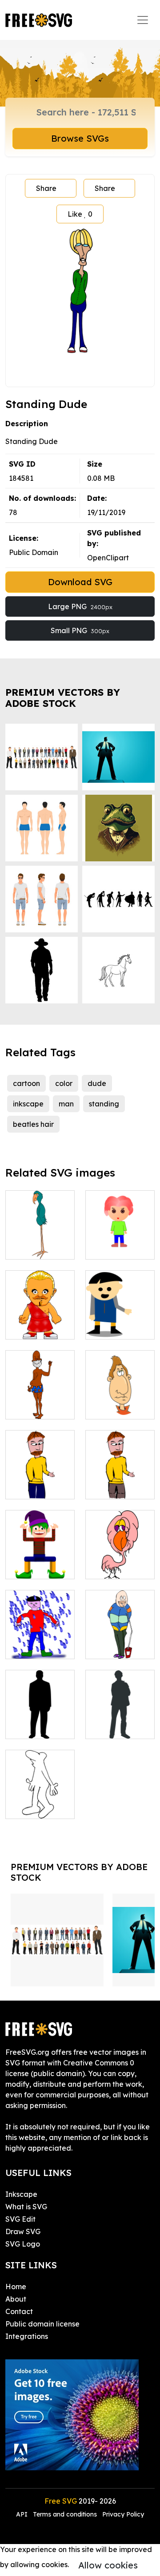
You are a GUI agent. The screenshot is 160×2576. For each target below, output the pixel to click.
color (64, 1083)
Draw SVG (23, 2231)
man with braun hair (40, 1482)
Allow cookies (108, 2565)
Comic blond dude (40, 1322)
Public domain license (42, 2324)
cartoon (26, 1083)
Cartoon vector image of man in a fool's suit (40, 1551)
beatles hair (33, 1124)
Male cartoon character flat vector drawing (120, 1311)
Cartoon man (38, 1807)
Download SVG (80, 582)
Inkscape (21, 2194)
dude (97, 1083)
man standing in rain (40, 1641)
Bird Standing (39, 1247)
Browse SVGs (80, 138)
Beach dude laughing (40, 1402)
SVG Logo (23, 2244)
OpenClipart (108, 558)
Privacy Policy (123, 2514)
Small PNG (80, 630)
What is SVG (26, 2207)
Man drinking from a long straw (120, 1636)
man (66, 1104)
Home (16, 2287)
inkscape (28, 1104)
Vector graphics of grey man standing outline (120, 1705)
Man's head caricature (120, 1402)
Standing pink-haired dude (120, 1236)
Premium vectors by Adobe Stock (63, 698)
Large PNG (80, 606)
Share (46, 188)
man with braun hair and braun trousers (120, 1471)
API (23, 2514)
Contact (19, 2311)
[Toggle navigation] (143, 20)
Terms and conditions (65, 2514)
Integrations (27, 2336)
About (16, 2299)
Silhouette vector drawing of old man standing (40, 1705)
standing (104, 1104)
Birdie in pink (117, 1567)
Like (80, 214)
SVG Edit (20, 2219)
